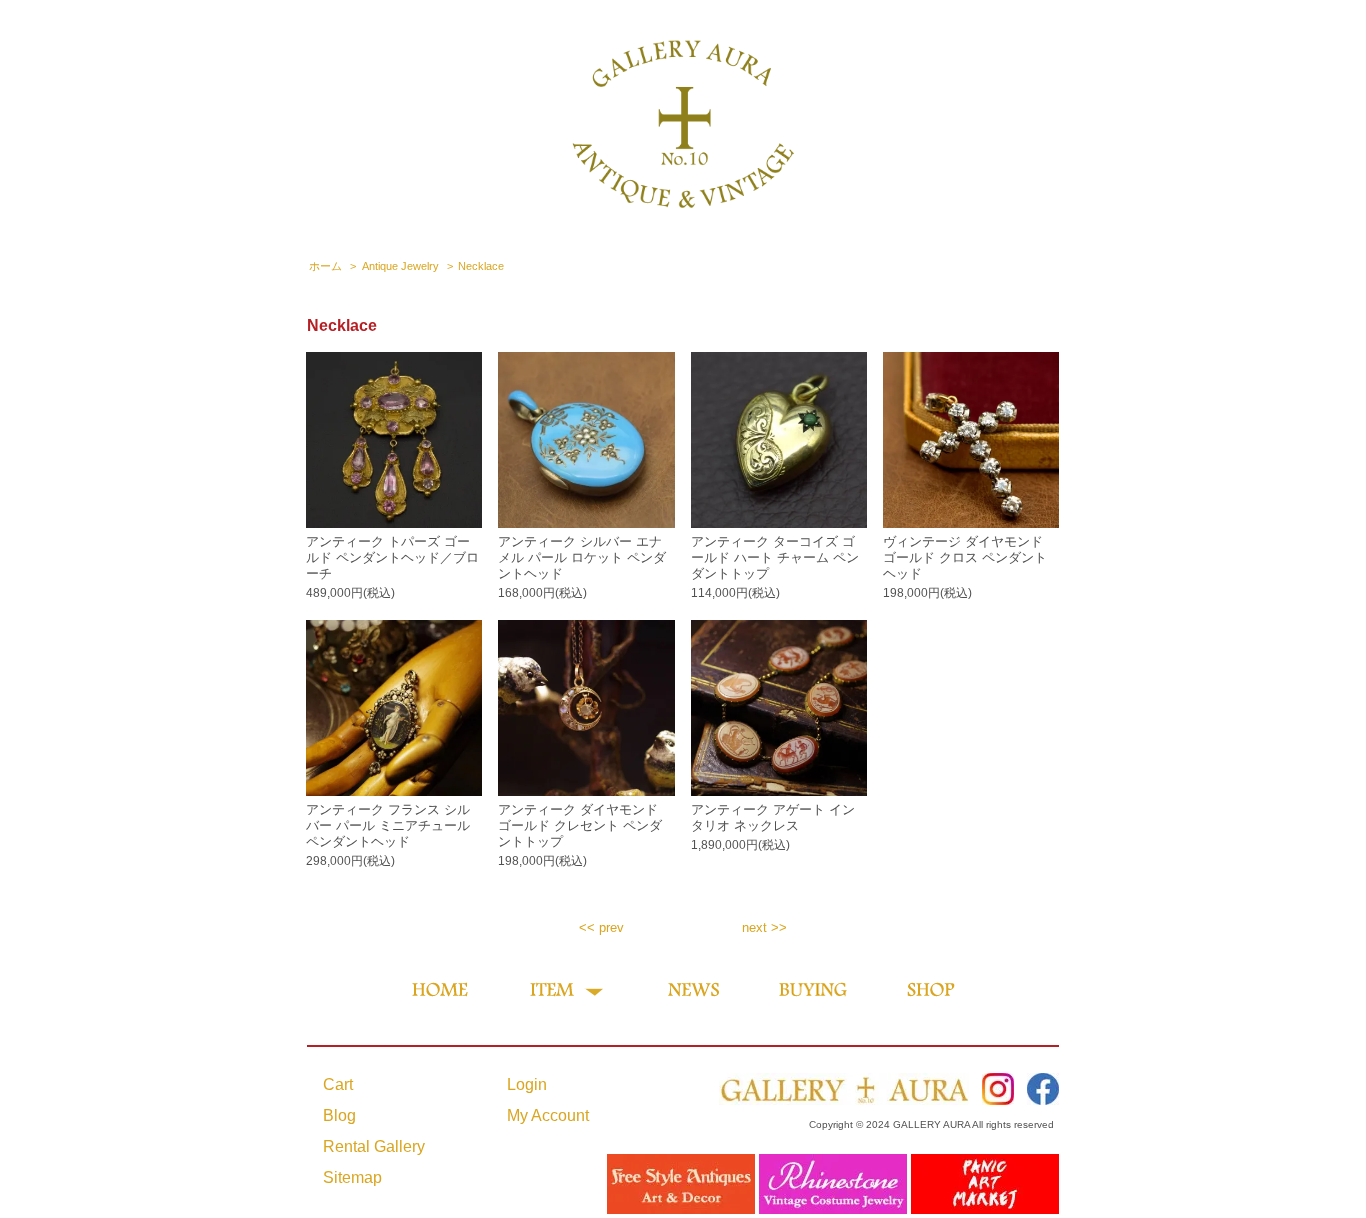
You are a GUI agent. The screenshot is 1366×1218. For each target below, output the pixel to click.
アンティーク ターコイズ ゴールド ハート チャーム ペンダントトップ (775, 557)
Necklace (481, 266)
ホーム (325, 266)
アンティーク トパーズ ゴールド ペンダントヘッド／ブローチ (392, 557)
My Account (548, 1115)
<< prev (601, 927)
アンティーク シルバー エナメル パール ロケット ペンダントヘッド (582, 557)
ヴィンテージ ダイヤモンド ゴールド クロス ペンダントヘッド (965, 557)
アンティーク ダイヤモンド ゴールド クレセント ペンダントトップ (580, 825)
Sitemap (352, 1177)
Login (527, 1084)
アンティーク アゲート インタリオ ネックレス (773, 817)
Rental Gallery (374, 1146)
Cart (338, 1084)
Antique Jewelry (400, 266)
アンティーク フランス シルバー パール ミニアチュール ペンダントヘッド (388, 825)
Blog (339, 1115)
